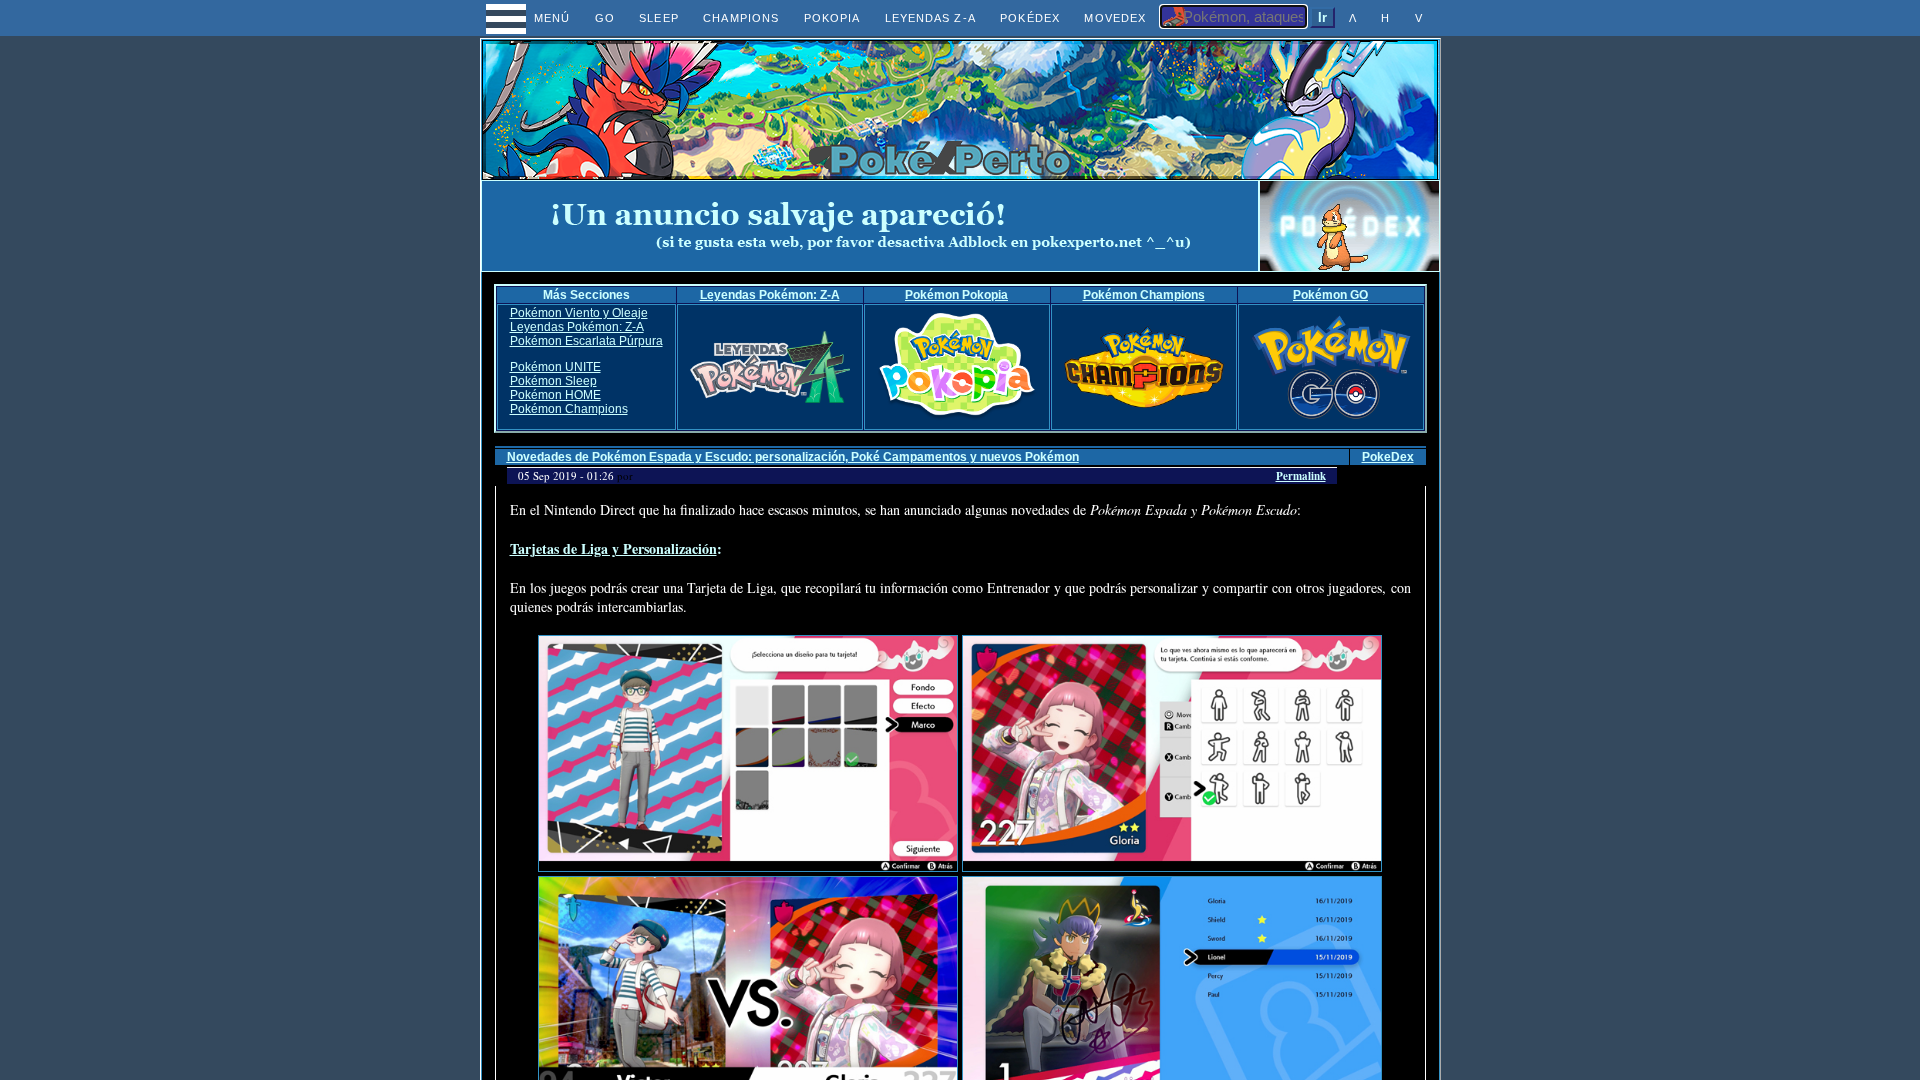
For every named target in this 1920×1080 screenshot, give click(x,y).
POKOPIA (832, 18)
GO (605, 18)
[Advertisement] (870, 226)
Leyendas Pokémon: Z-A (770, 295)
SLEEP (658, 18)
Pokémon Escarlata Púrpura (586, 341)
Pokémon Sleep (553, 381)
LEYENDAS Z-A (930, 18)
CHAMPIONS (741, 18)
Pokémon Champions (1144, 295)
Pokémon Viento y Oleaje (579, 313)
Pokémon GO (1330, 295)
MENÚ (533, 18)
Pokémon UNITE (555, 367)
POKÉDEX (1030, 18)
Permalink (1301, 476)
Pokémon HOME (555, 395)
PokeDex (1388, 457)
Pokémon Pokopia (956, 295)
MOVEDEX (1115, 18)
